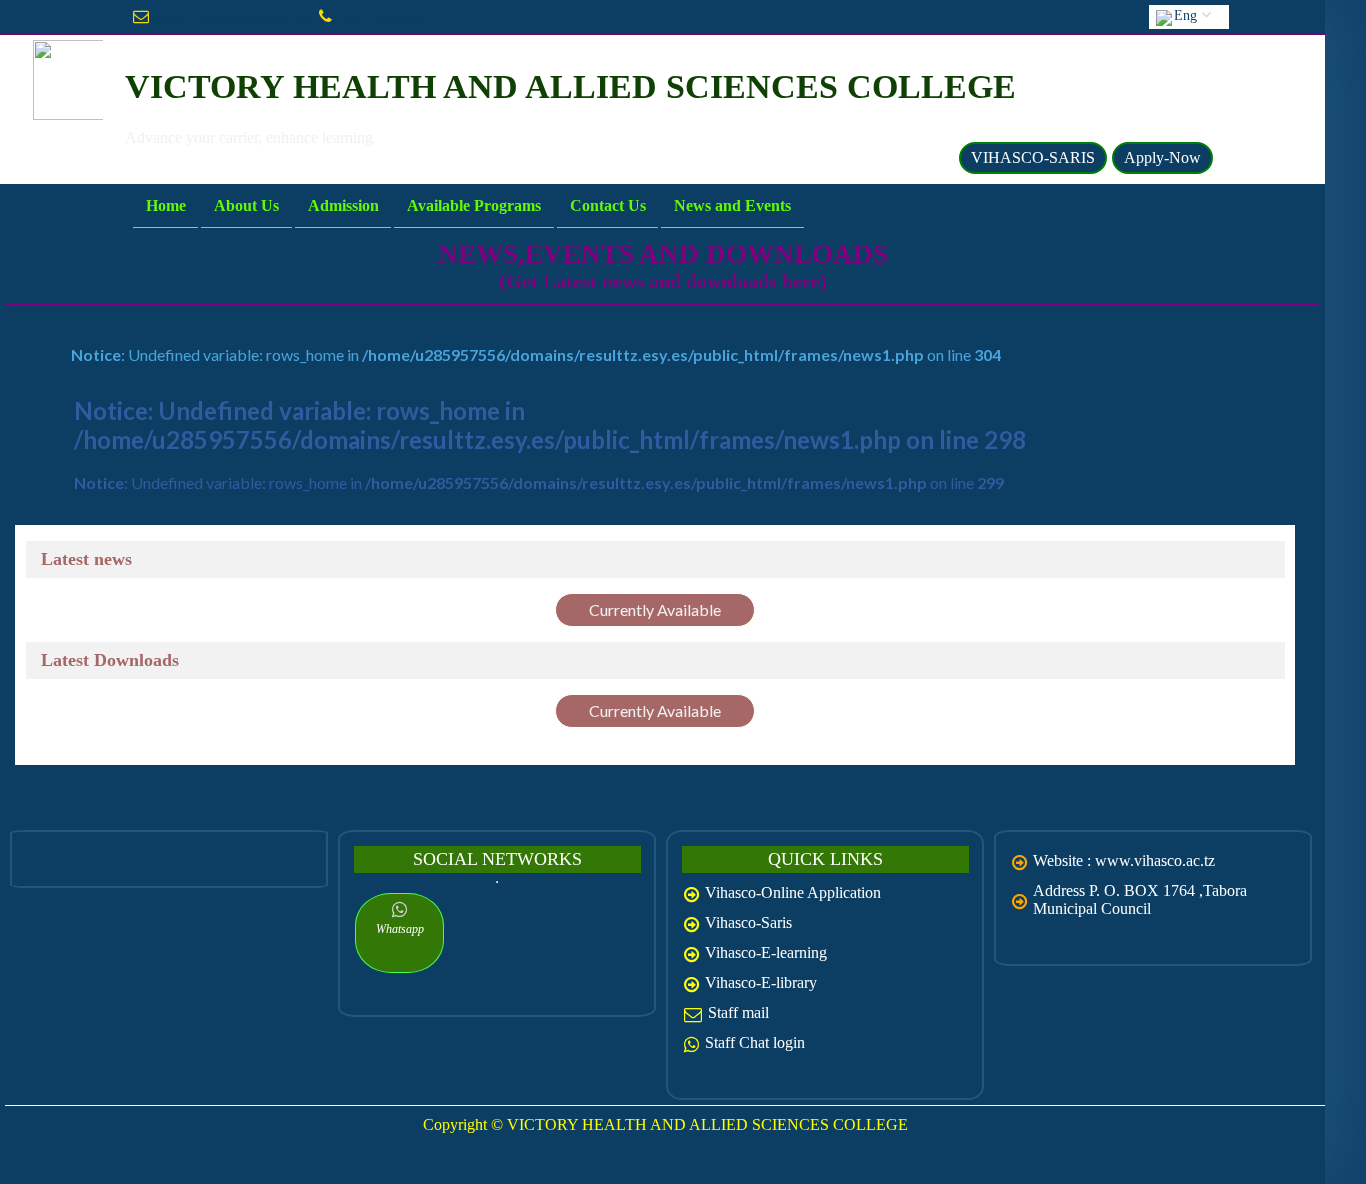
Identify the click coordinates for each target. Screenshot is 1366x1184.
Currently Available (655, 609)
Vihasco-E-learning (766, 952)
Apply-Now (1162, 157)
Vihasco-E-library (761, 982)
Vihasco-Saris (748, 922)
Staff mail (738, 1012)
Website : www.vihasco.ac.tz (1124, 860)
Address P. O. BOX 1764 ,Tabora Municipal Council (1140, 899)
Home (165, 205)
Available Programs (474, 205)
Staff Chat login (755, 1042)
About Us (246, 205)
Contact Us (608, 205)
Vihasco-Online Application (793, 892)
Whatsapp (400, 929)
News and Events (732, 205)
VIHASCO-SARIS (1033, 157)
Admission (342, 205)
